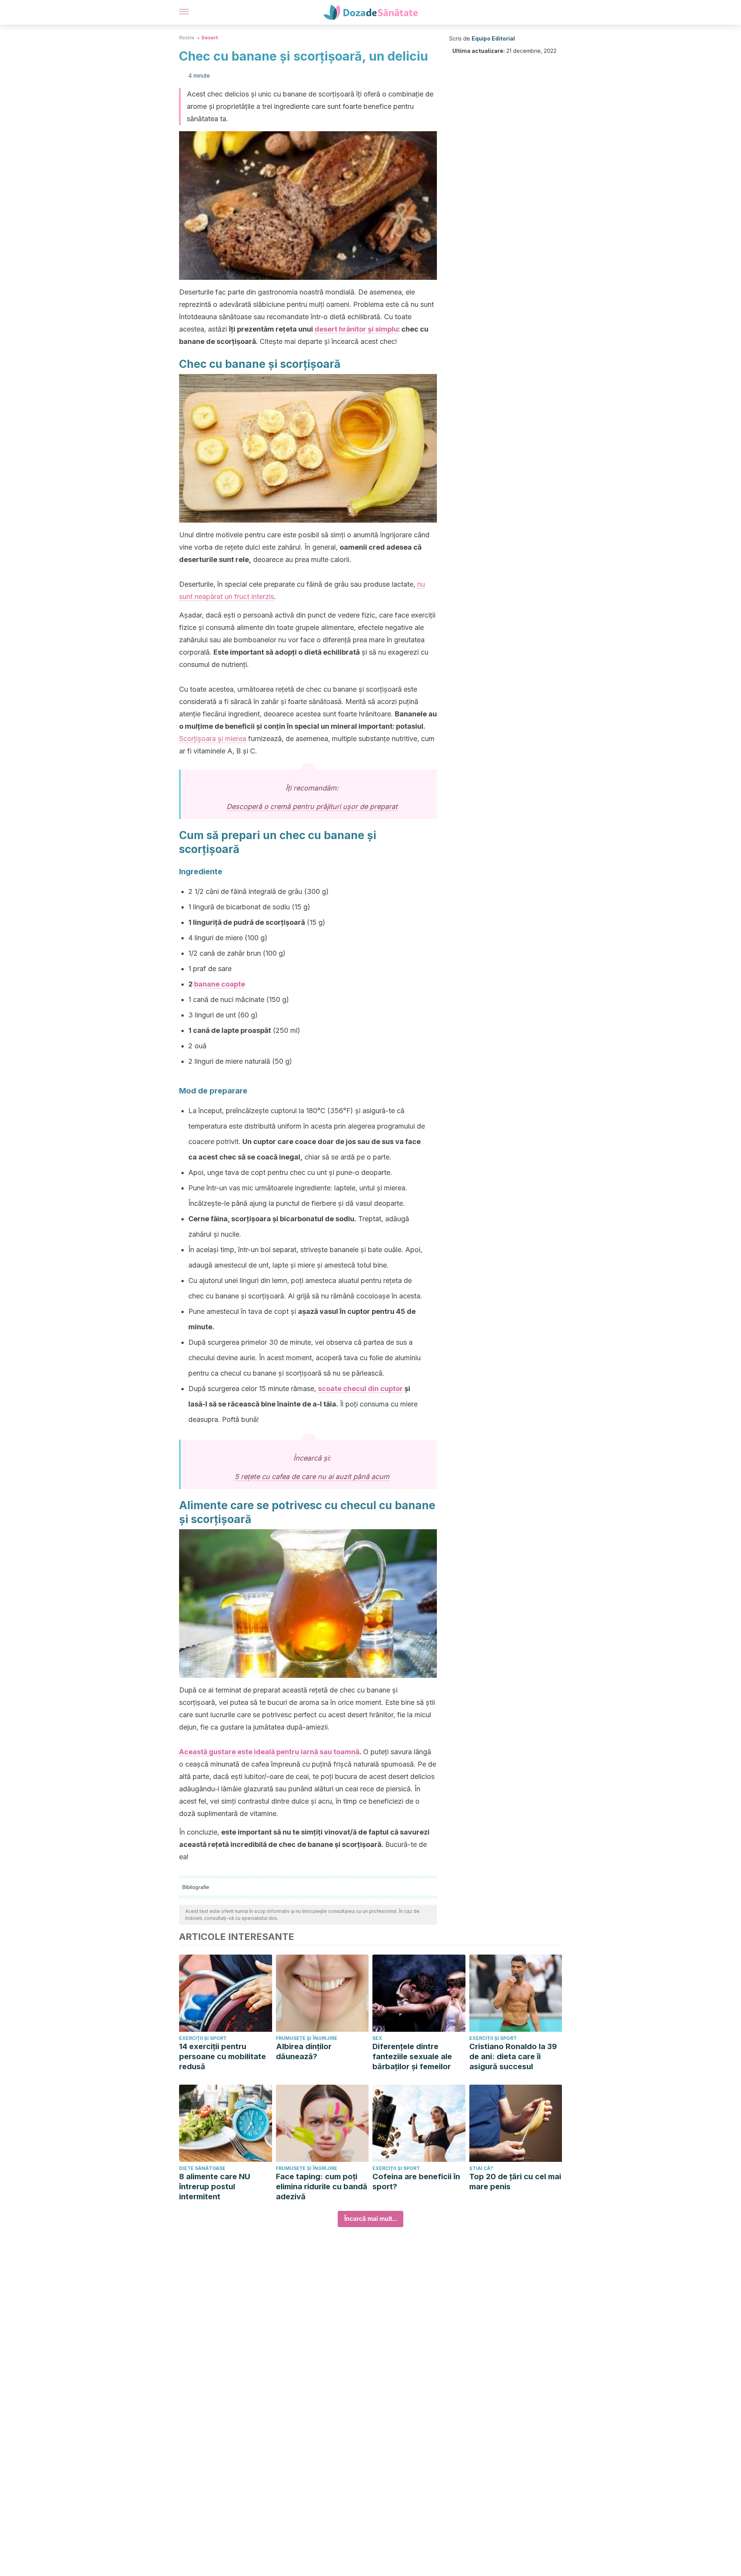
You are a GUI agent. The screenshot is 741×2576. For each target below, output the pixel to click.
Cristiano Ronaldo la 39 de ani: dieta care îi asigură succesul (513, 2056)
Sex (377, 2038)
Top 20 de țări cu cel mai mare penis (515, 2182)
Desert (210, 38)
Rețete (187, 38)
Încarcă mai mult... (370, 2219)
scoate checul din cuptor (360, 1389)
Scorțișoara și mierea (213, 739)
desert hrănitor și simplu (356, 329)
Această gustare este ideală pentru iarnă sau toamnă (269, 1752)
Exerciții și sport (203, 2038)
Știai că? (481, 2168)
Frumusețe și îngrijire (307, 2038)
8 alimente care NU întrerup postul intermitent (215, 2187)
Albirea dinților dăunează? (304, 2051)
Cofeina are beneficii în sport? (416, 2182)
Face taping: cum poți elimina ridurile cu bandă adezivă (322, 2187)
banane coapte (220, 984)
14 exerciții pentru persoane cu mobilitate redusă (222, 2056)
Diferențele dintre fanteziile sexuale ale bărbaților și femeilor (412, 2056)
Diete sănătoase (202, 2168)
